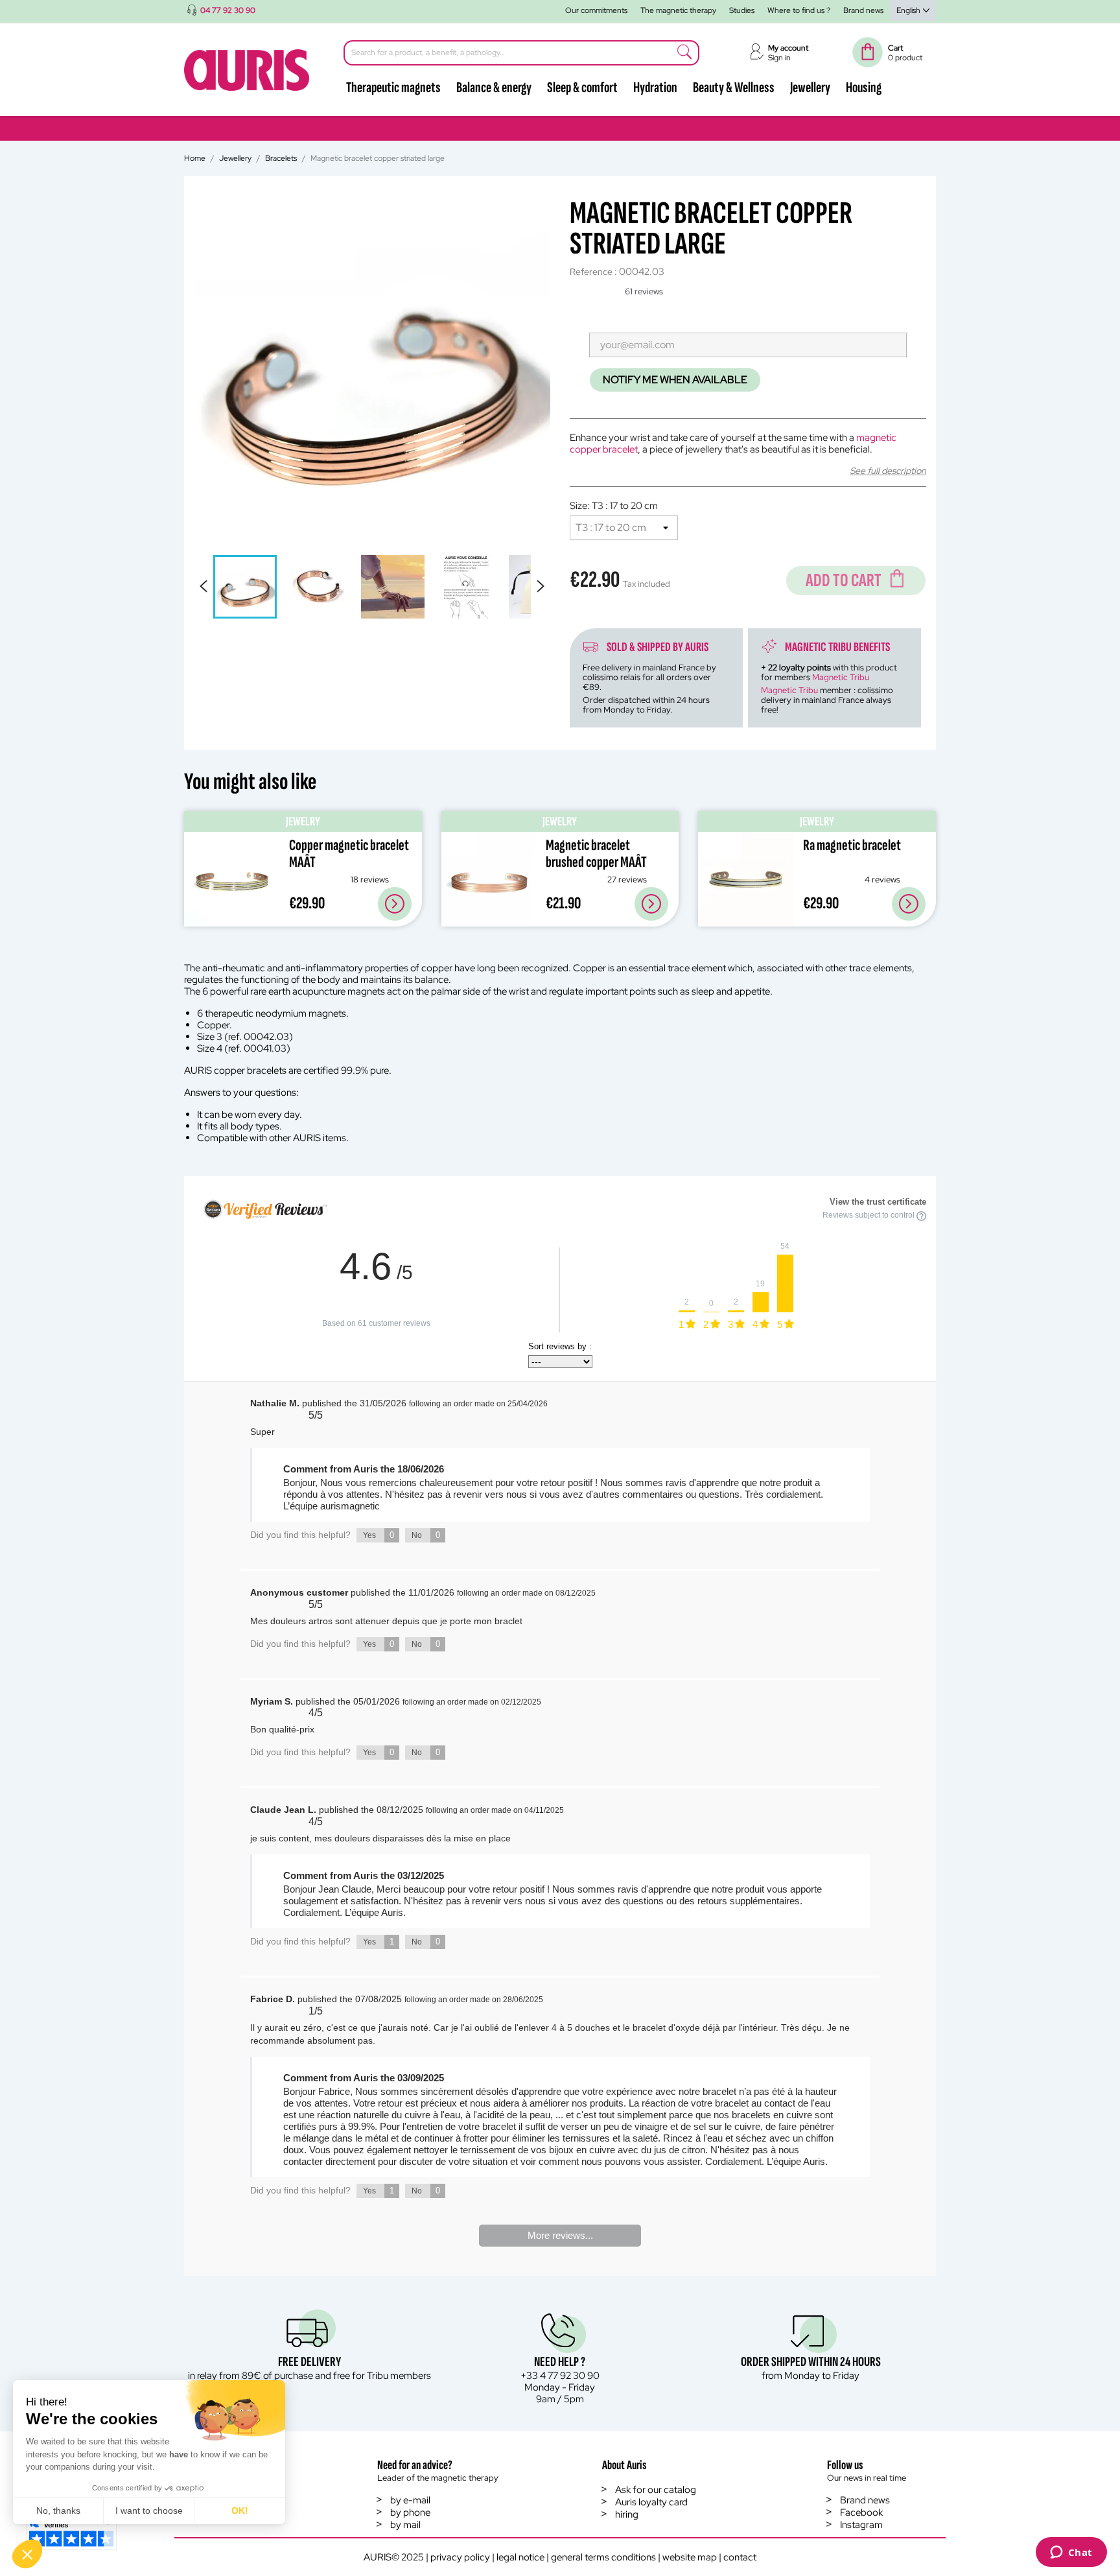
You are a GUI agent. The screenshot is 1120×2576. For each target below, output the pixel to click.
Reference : (593, 272)
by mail (405, 2525)
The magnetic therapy (678, 10)
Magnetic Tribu (841, 677)
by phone (410, 2512)
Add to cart (844, 581)
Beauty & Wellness (734, 88)
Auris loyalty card (651, 2502)
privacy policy (460, 2557)
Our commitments (596, 10)
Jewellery (810, 88)
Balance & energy (494, 88)
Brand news (863, 10)
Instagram (861, 2525)
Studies (742, 10)
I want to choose (149, 2511)
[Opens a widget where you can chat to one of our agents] (1071, 2553)
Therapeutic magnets (393, 88)
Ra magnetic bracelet (852, 845)
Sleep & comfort (582, 88)
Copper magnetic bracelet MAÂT (349, 854)
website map (690, 2557)
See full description (888, 471)
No (426, 1535)
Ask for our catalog (656, 2490)
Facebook (861, 2512)
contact (740, 2557)
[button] (27, 2554)
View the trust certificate (878, 1202)
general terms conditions (603, 2557)
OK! (240, 2511)
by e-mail (410, 2500)
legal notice (520, 2557)
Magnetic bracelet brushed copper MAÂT (596, 854)
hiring (627, 2514)
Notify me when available (675, 380)
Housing (864, 88)
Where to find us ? (799, 10)
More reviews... (560, 2235)
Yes (379, 1535)
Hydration (655, 88)
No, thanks (58, 2511)
